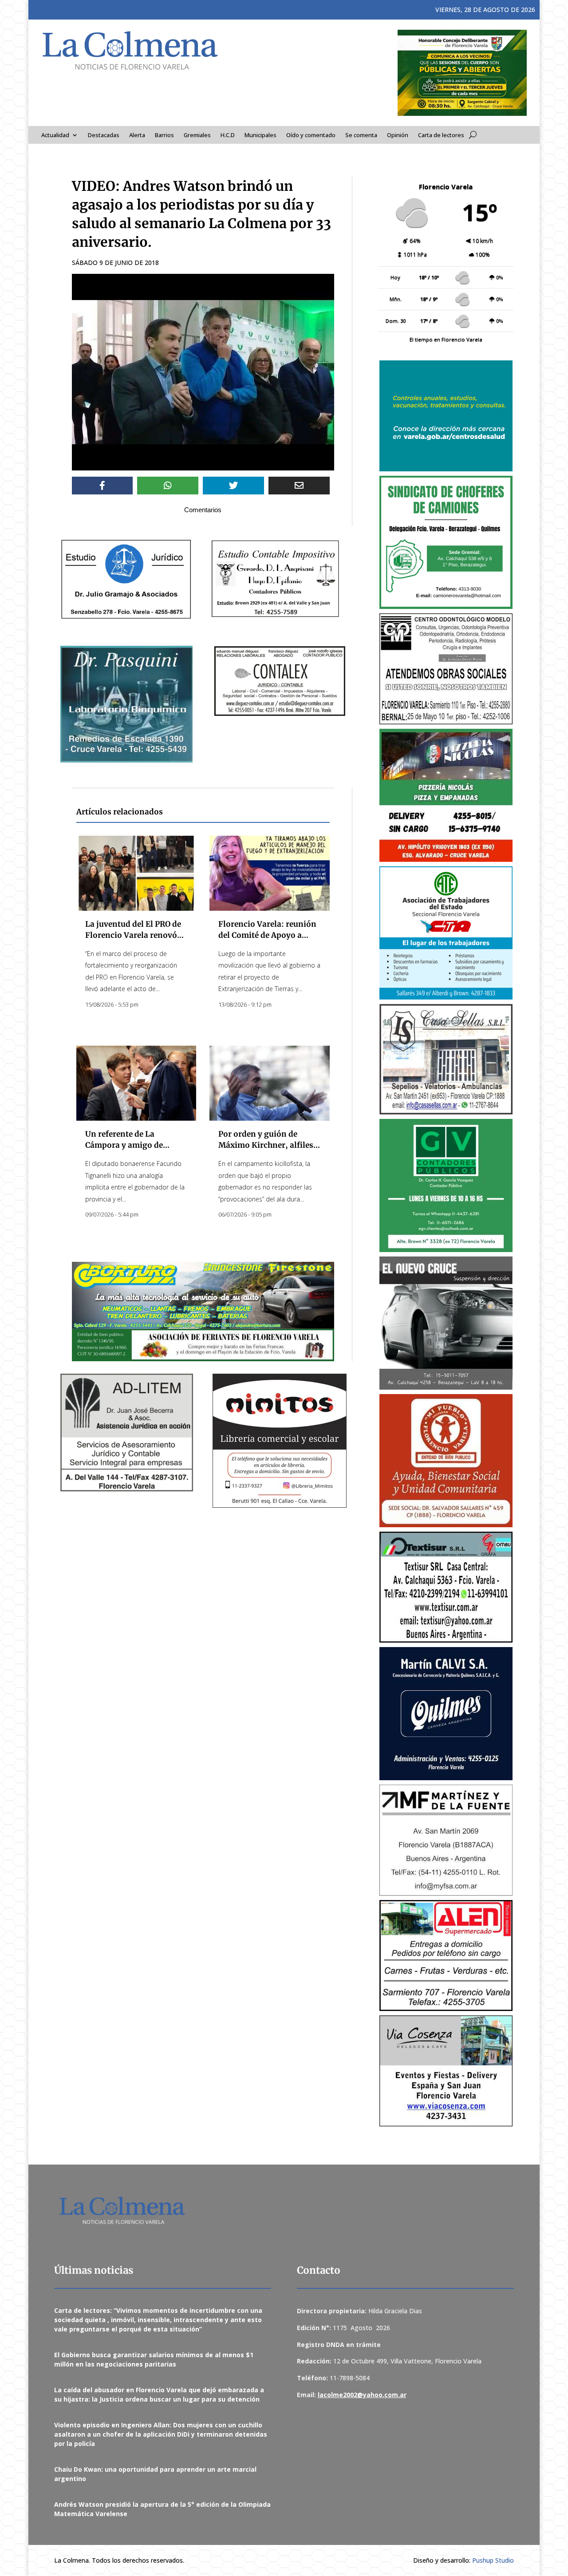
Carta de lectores (441, 135)
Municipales (260, 135)
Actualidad (55, 135)
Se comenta (361, 135)
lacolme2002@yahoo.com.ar (362, 2395)
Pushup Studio (493, 2560)
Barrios (164, 135)
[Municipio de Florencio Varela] (446, 416)
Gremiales (197, 135)
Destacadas (104, 135)
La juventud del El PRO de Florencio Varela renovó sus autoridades (133, 935)
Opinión (398, 135)
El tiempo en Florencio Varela (446, 339)
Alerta (137, 135)
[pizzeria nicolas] (446, 795)
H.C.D (228, 135)
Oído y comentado (311, 135)
